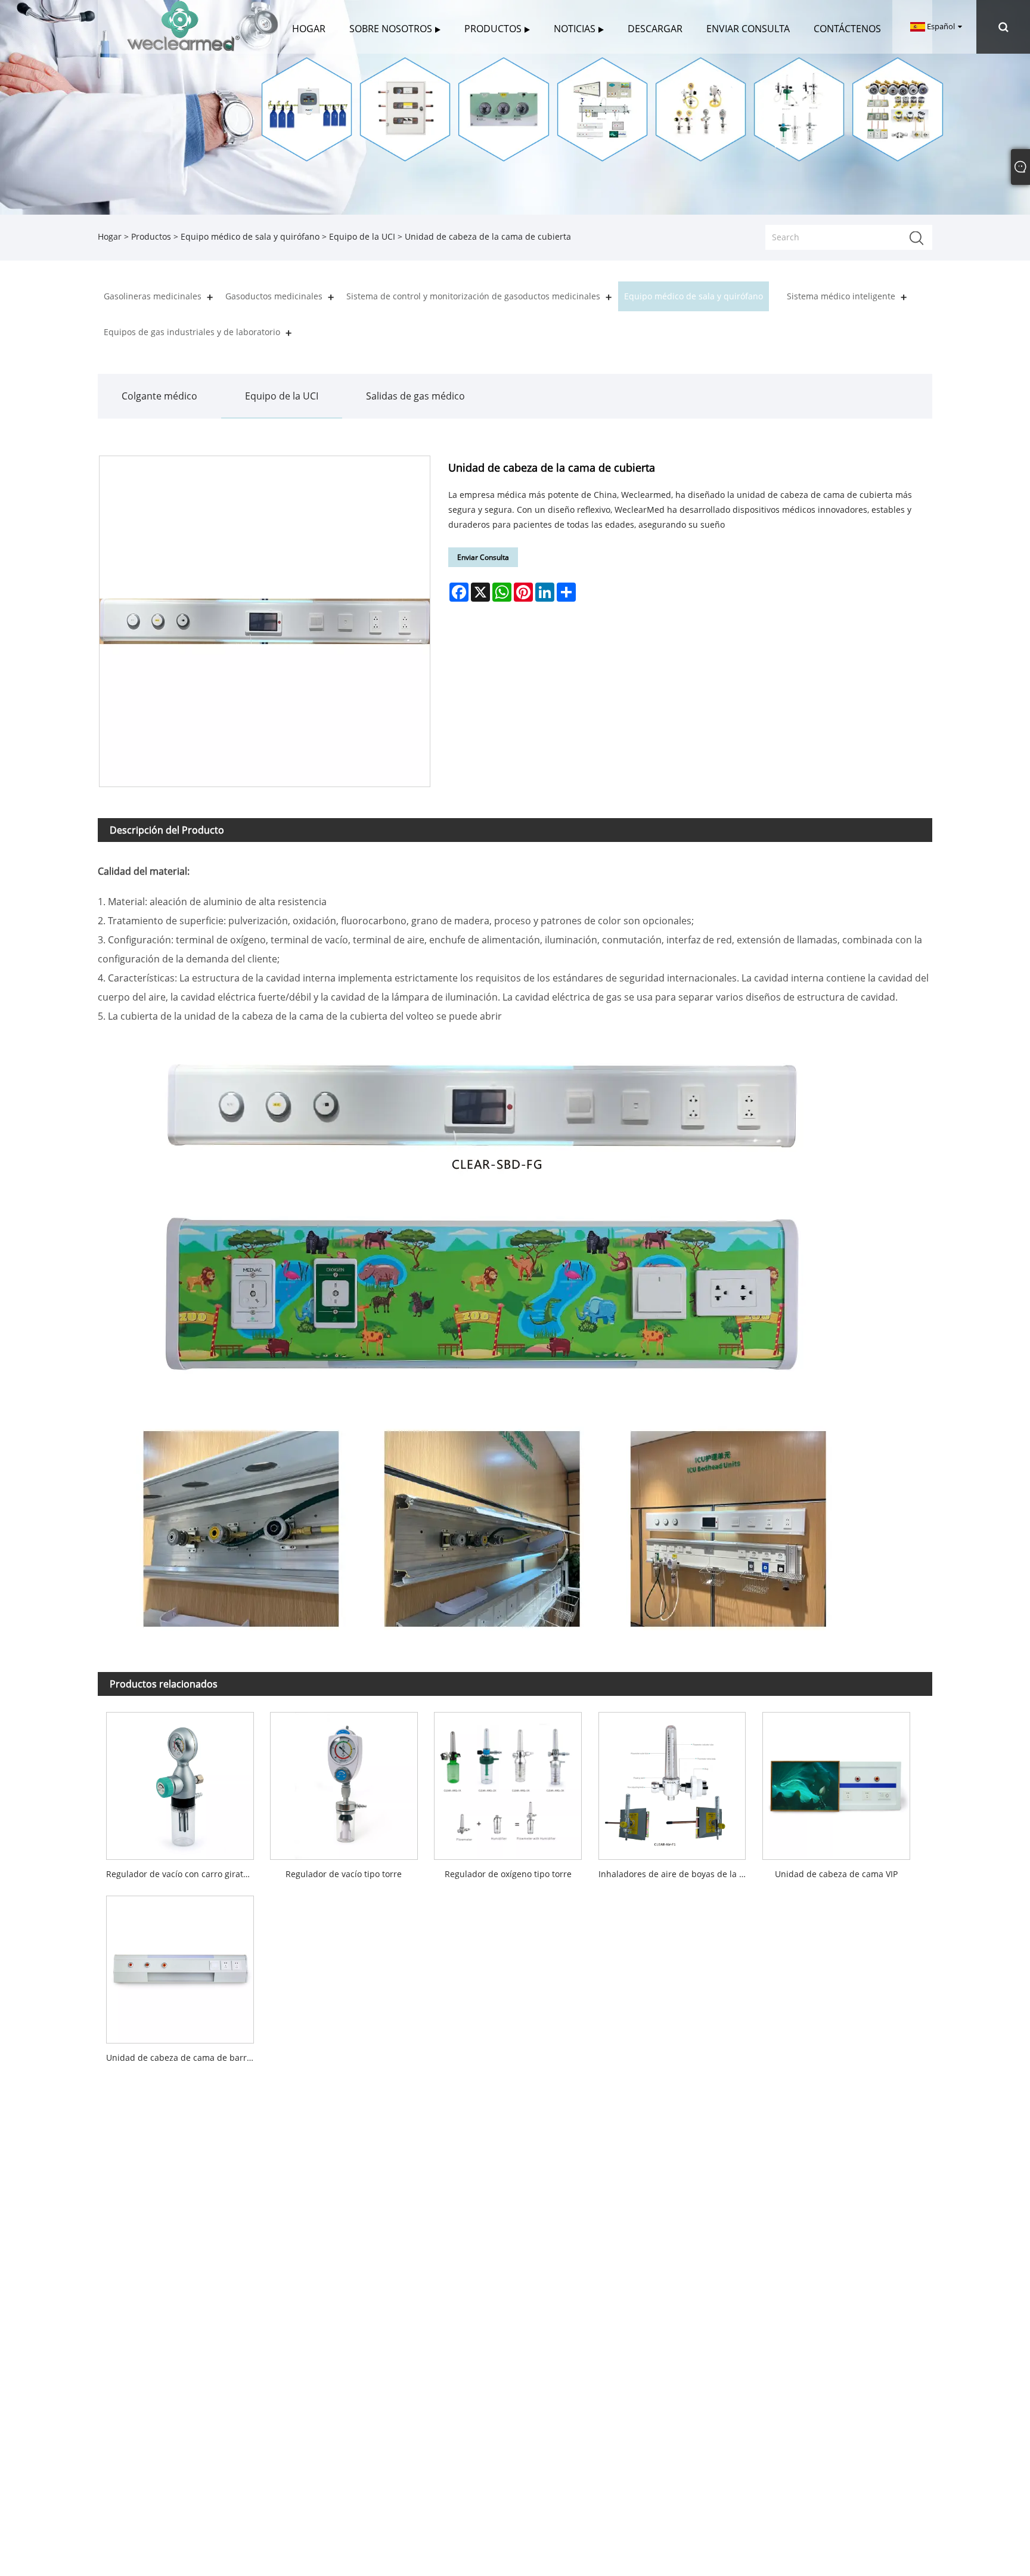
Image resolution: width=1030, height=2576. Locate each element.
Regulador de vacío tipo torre (344, 1874)
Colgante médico (159, 396)
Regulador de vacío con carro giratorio (182, 1874)
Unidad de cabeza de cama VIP (836, 1874)
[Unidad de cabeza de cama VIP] (836, 1782)
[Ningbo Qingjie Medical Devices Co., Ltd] (183, 26)
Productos (151, 236)
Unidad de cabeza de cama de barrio (180, 2058)
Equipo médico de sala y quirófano (250, 236)
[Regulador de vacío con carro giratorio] (180, 1782)
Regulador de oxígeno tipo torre (508, 1874)
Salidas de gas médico (415, 396)
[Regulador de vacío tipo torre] (344, 1782)
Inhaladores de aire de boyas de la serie (676, 1874)
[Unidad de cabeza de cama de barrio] (180, 1966)
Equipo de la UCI (362, 236)
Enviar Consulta (483, 557)
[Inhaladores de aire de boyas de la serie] (672, 1782)
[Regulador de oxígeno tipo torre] (508, 1782)
